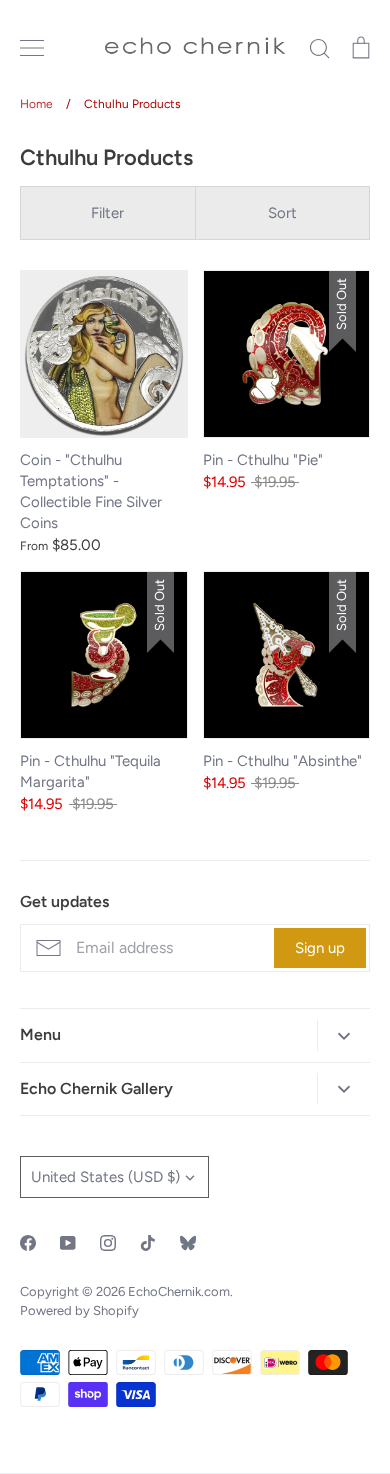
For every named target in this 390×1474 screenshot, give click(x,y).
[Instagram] (108, 1243)
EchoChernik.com (179, 1291)
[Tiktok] (148, 1243)
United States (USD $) (105, 1177)
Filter (107, 213)
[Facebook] (28, 1243)
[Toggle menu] (32, 48)
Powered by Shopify (79, 1310)
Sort (282, 213)
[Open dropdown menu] (343, 1035)
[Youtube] (68, 1243)
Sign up (320, 948)
